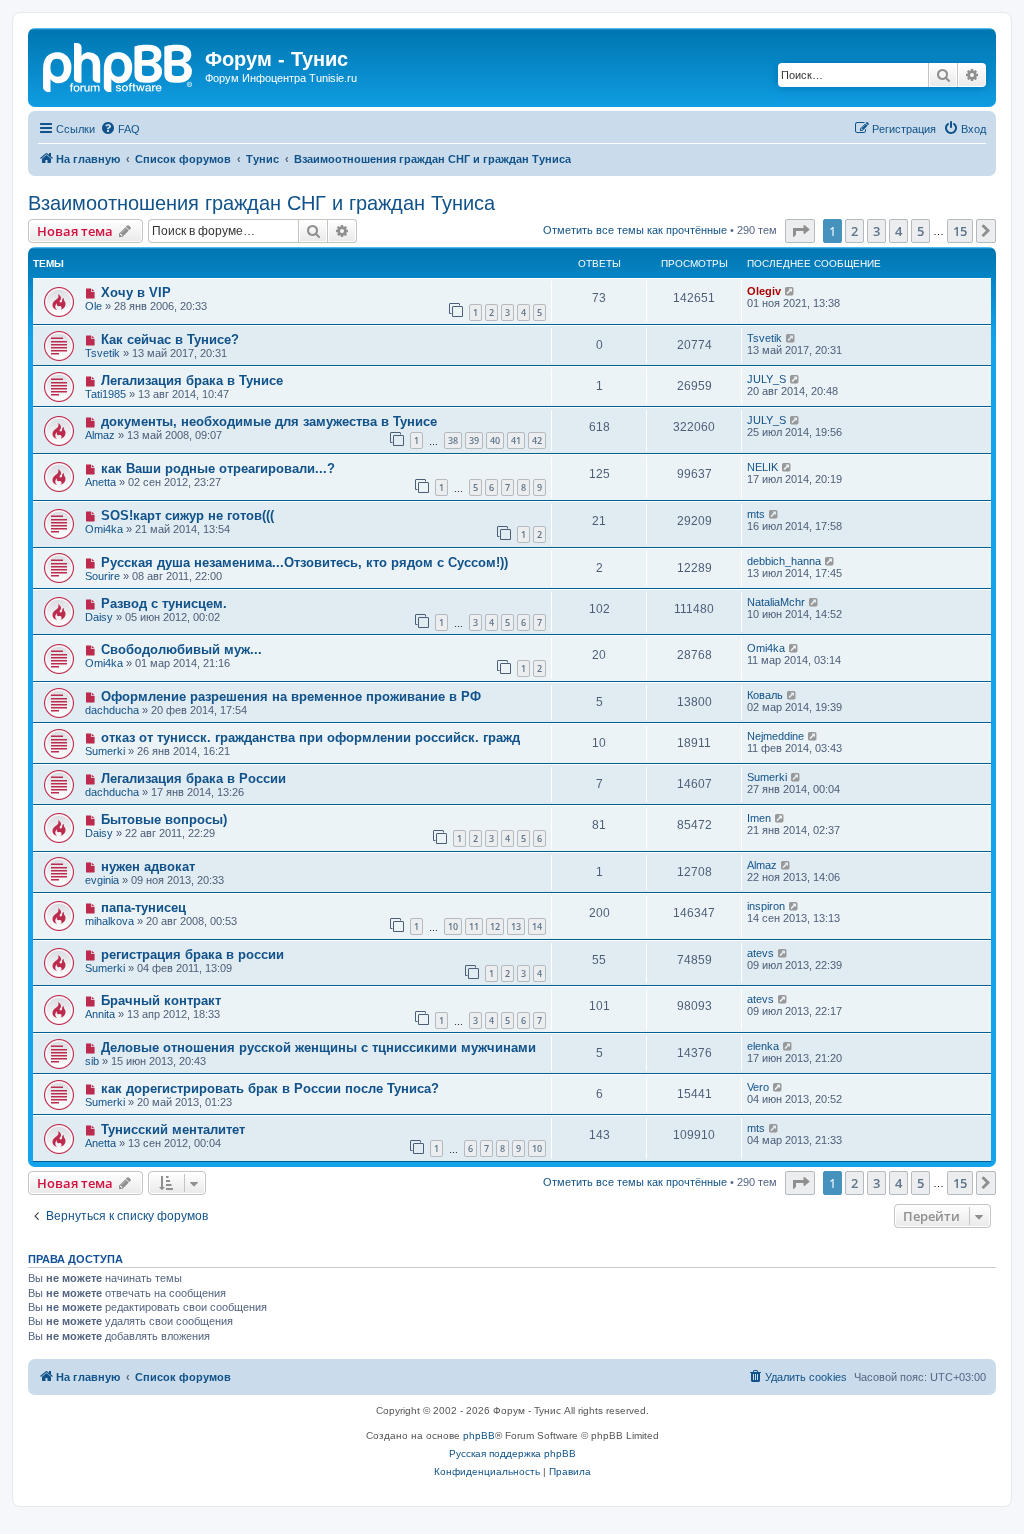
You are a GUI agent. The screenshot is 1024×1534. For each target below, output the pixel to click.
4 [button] (898, 231)
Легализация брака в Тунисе (192, 380)
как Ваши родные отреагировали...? (218, 468)
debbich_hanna (784, 561)
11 (474, 926)
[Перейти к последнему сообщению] (790, 291)
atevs (760, 953)
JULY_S (766, 379)
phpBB (479, 1435)
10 (453, 926)
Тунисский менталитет (173, 1129)
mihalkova (109, 921)
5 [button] (920, 231)
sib (92, 1061)
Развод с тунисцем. (164, 603)
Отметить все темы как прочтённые (635, 230)
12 (495, 926)
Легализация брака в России (193, 778)
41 (516, 440)
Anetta (100, 482)
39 (474, 440)
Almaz (100, 435)
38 (453, 440)
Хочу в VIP (136, 292)
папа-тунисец (143, 907)
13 (516, 926)
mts (756, 514)
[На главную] (119, 65)
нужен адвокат (148, 866)
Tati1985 (105, 394)
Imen (759, 818)
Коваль (765, 695)
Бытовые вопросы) (164, 819)
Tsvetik (102, 353)
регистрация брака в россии (192, 954)
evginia (102, 880)
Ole (93, 306)
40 (495, 440)
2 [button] (854, 231)
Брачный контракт (161, 1000)
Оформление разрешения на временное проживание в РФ (291, 696)
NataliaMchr (776, 602)
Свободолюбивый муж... (181, 649)
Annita (100, 1014)
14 (537, 926)
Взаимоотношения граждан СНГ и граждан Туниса (261, 203)
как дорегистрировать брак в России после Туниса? (270, 1088)
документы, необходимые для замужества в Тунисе (269, 421)
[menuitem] (120, 129)
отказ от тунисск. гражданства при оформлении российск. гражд (310, 737)
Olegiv (764, 291)
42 (537, 440)
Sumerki (105, 751)
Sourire (102, 576)
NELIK (762, 467)
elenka (763, 1046)
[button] (800, 231)
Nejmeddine (775, 736)
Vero (758, 1087)
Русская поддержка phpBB (512, 1453)
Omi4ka (104, 529)
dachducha (112, 710)
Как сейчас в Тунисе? (170, 339)
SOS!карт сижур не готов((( (187, 515)
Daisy (99, 617)
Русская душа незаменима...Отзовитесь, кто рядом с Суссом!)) (304, 562)
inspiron (766, 906)
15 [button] (960, 231)
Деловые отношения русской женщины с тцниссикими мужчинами (318, 1047)
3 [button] (876, 231)
